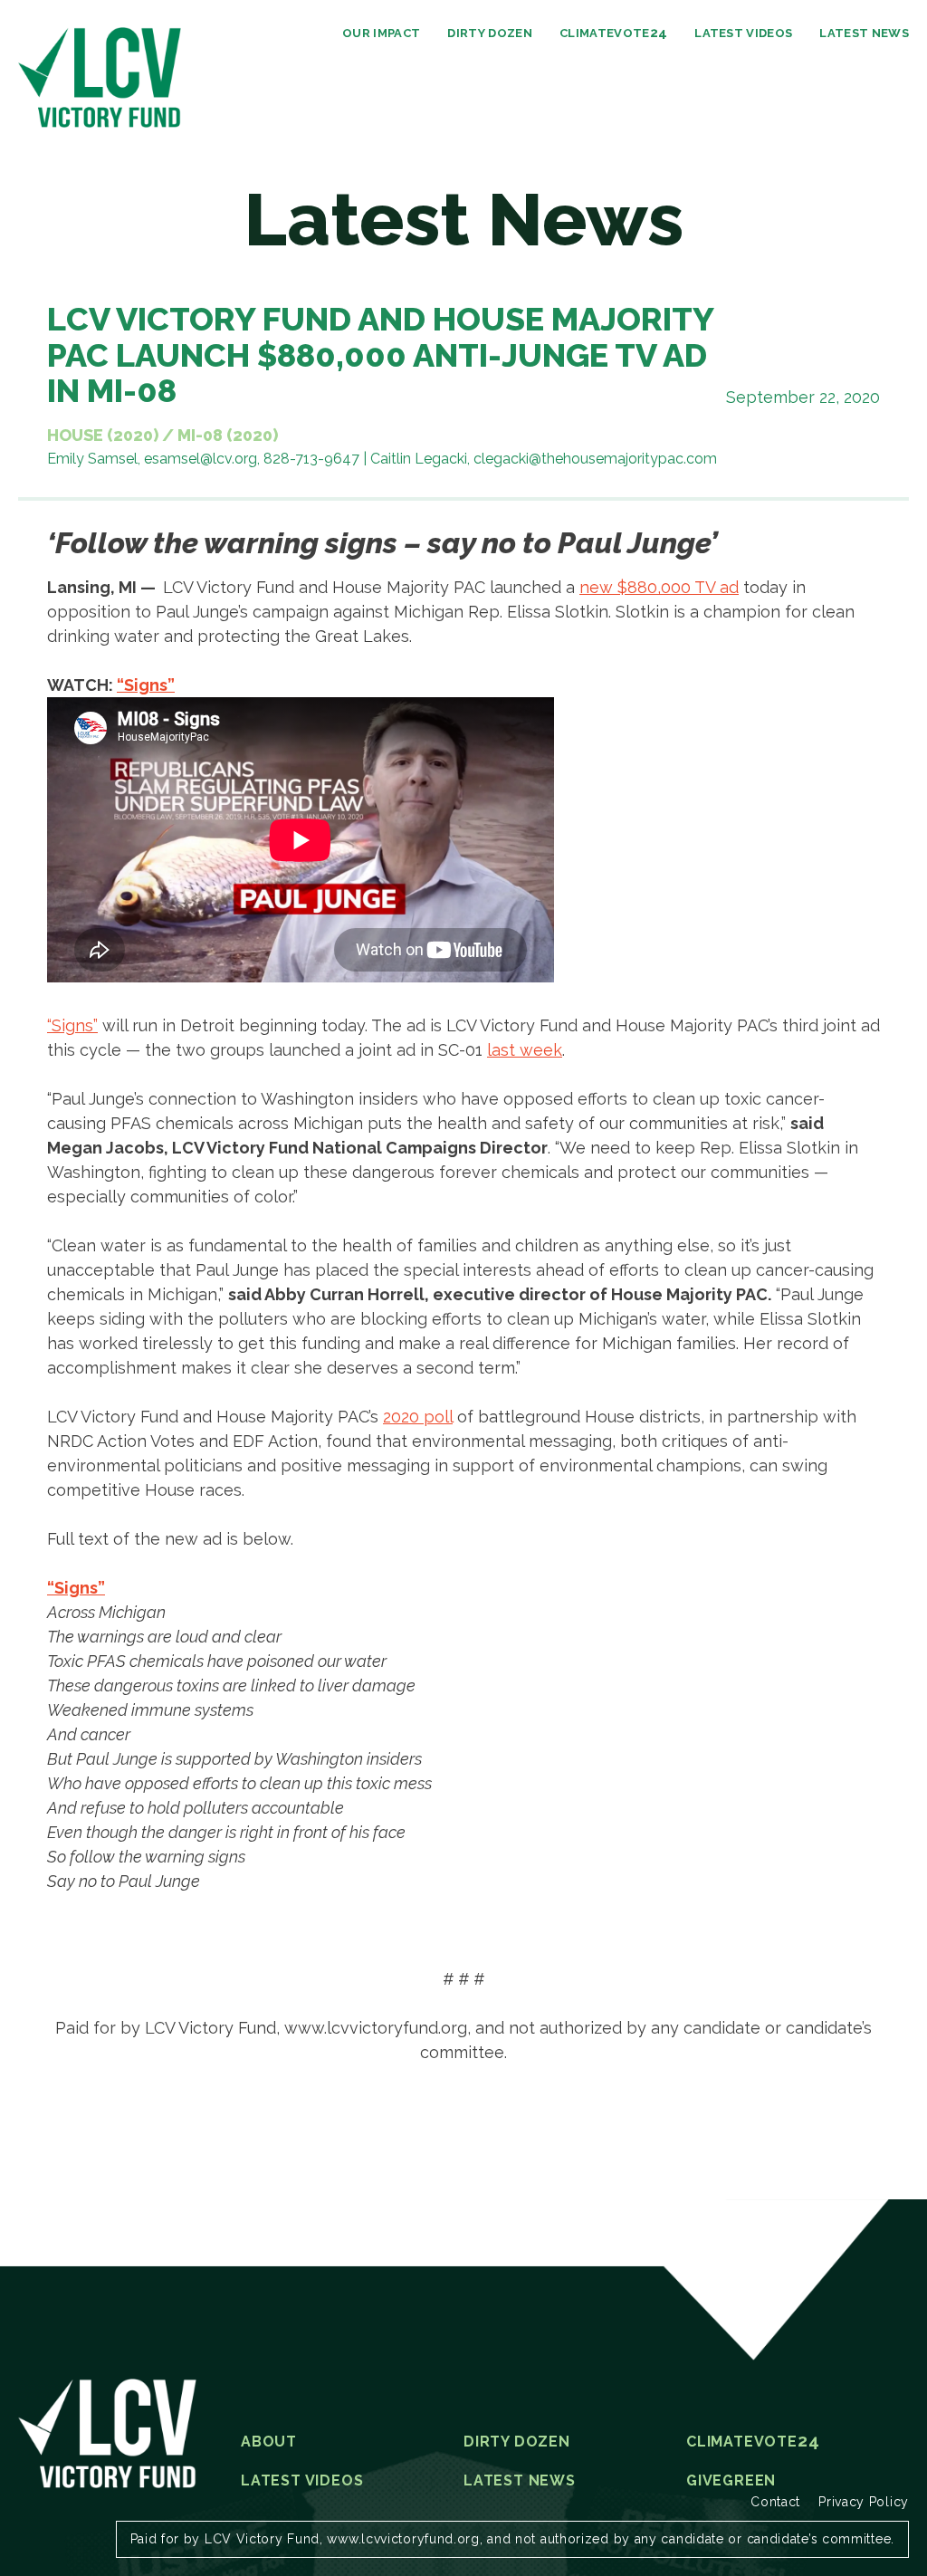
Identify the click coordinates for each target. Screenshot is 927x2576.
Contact (775, 2502)
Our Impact (381, 33)
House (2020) (103, 435)
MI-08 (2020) (228, 435)
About (269, 2442)
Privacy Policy (864, 2502)
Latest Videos (743, 33)
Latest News (864, 33)
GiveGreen (731, 2481)
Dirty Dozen (490, 33)
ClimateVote (613, 33)
